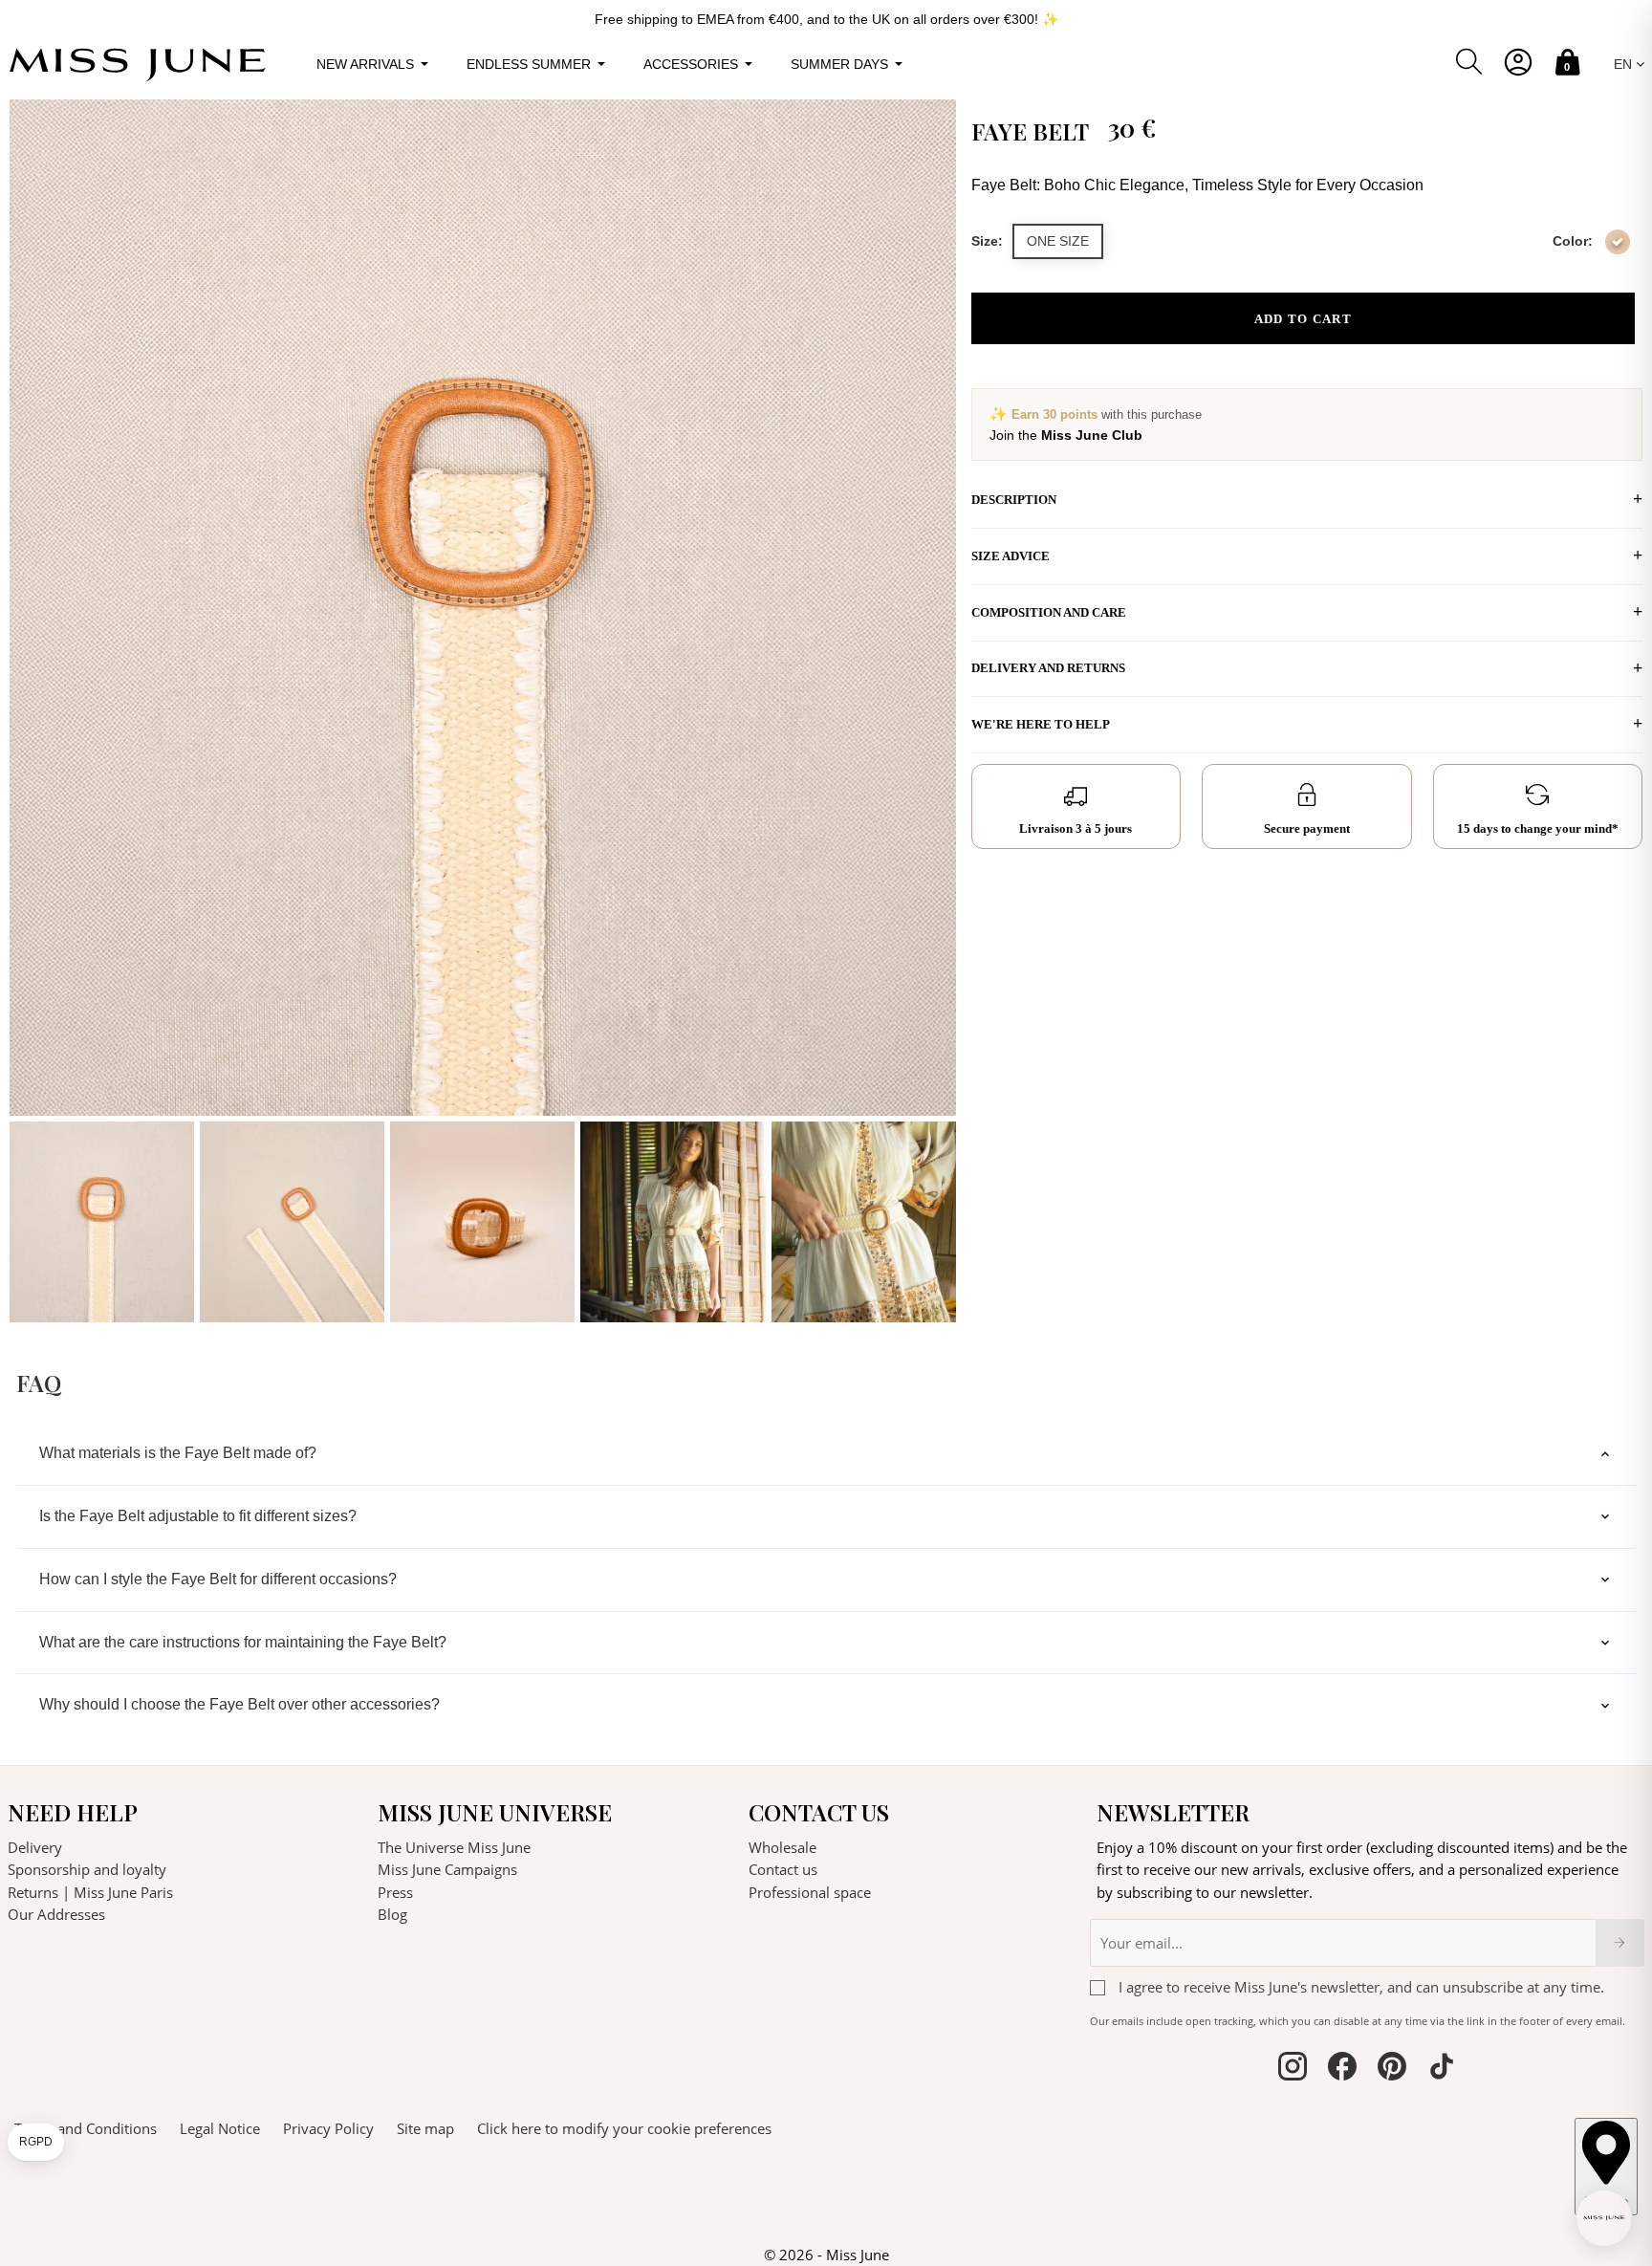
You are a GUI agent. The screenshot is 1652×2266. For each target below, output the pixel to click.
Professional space (810, 1892)
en (1625, 64)
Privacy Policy (328, 2128)
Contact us (783, 1869)
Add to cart (1303, 319)
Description (1014, 500)
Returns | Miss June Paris (90, 1892)
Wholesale (783, 1847)
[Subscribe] (1620, 1943)
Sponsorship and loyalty (87, 1869)
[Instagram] (1293, 2069)
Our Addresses (56, 1914)
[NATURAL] (1618, 242)
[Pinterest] (1392, 2069)
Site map (425, 2128)
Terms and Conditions (86, 2128)
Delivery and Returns (1048, 668)
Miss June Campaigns (447, 1869)
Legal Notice (220, 2128)
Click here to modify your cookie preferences (624, 2128)
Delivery (35, 1847)
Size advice (1011, 556)
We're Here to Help (1041, 724)
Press (395, 1892)
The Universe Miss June (454, 1847)
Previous (29, 711)
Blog (392, 1914)
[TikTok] (1442, 2069)
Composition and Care (1049, 612)
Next (937, 711)
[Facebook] (1342, 2069)
